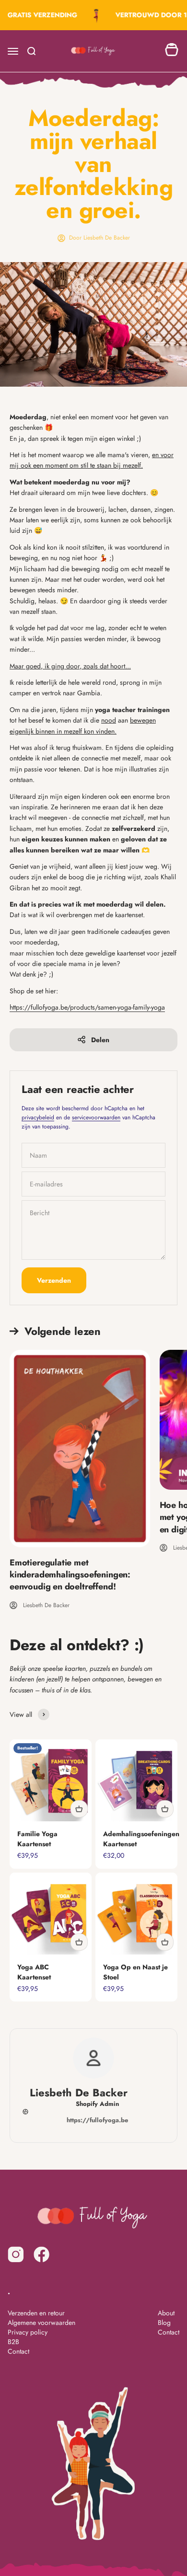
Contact (18, 2351)
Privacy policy (28, 2332)
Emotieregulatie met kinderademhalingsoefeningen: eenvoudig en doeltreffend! (70, 1575)
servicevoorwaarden (96, 1117)
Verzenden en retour (36, 2313)
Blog (164, 2323)
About (166, 2313)
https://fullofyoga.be (97, 2120)
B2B (13, 2342)
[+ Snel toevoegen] (79, 1809)
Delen (100, 1040)
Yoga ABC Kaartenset (34, 1972)
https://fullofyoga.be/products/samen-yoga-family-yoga (87, 1007)
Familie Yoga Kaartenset (37, 1839)
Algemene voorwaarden (41, 2323)
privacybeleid (38, 1117)
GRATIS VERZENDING (39, 15)
